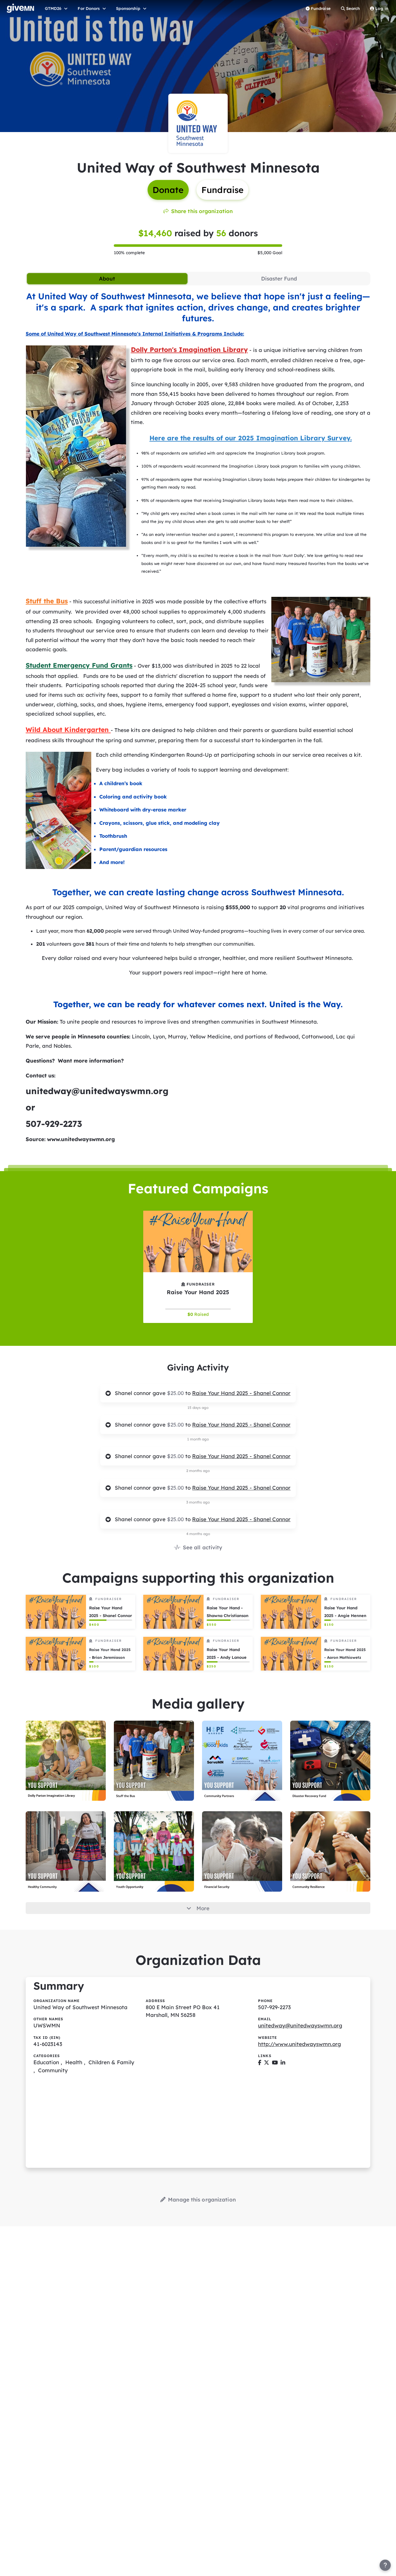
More (203, 1908)
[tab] (107, 279)
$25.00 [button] (176, 1393)
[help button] (385, 2565)
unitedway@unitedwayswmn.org (300, 2025)
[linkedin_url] (283, 2062)
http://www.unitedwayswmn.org (299, 2044)
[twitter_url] (267, 2062)
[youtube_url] (275, 2062)
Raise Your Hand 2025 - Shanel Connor (241, 1393)
